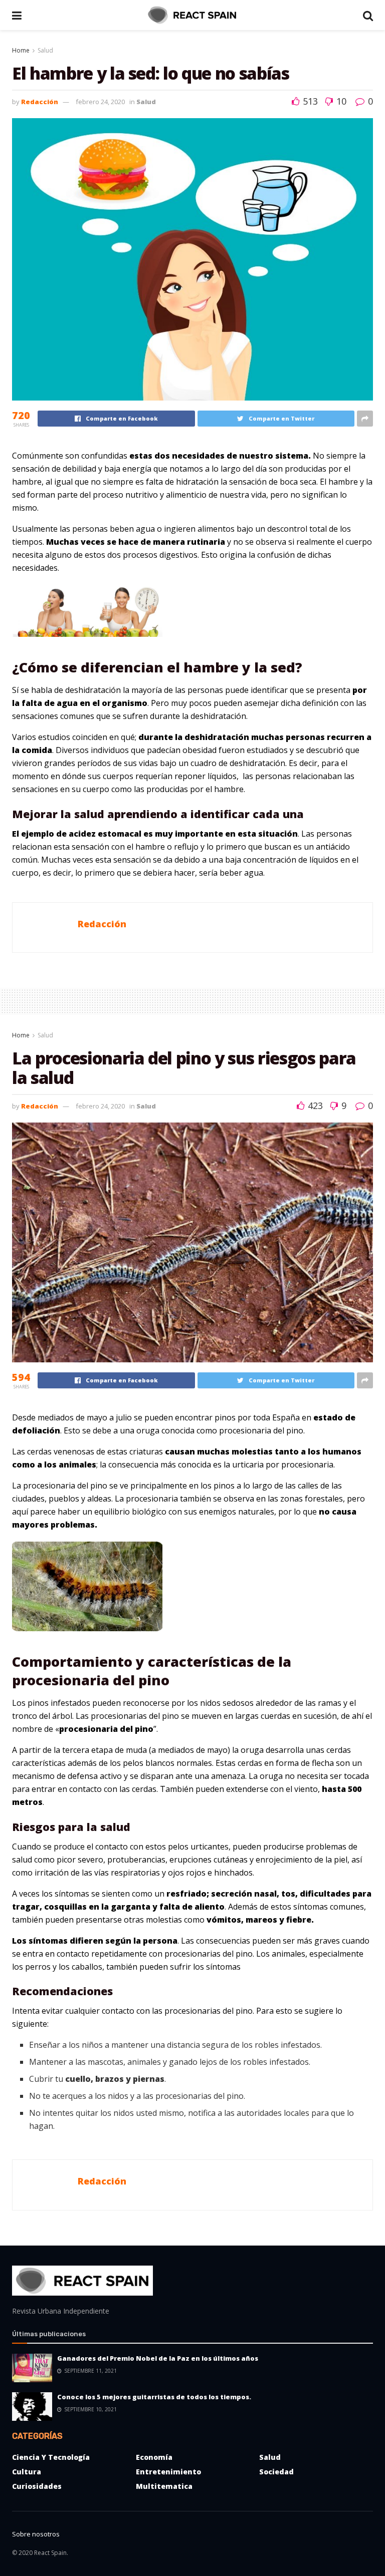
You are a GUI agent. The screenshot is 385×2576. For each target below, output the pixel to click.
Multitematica (164, 2486)
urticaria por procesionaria (283, 1464)
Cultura (27, 2472)
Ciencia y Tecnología (51, 2457)
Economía (154, 2457)
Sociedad (276, 2472)
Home (21, 50)
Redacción (40, 102)
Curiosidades (37, 2486)
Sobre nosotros (36, 2534)
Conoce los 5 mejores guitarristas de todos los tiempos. (154, 2397)
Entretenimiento (168, 2472)
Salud (45, 50)
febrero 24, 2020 (100, 102)
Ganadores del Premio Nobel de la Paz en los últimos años (158, 2358)
